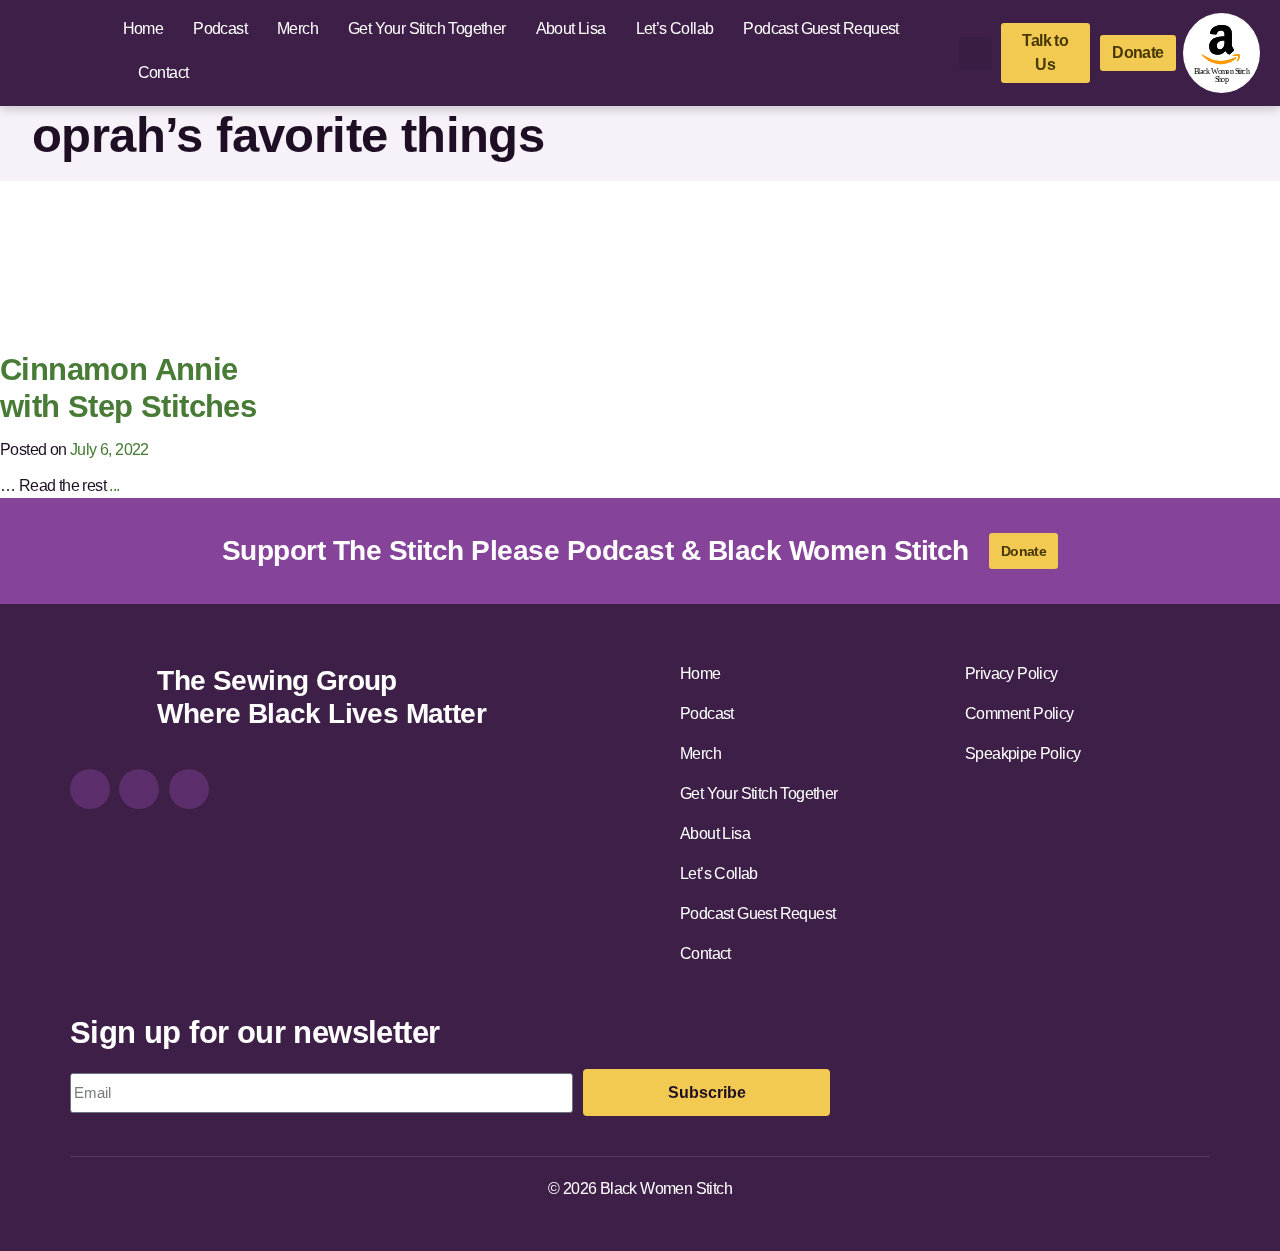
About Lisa (571, 28)
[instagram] (90, 789)
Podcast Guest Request (820, 28)
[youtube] (189, 789)
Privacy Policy (1011, 673)
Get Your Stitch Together (427, 28)
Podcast (220, 28)
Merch (297, 28)
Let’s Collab (675, 28)
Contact (163, 72)
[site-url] (106, 699)
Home (143, 28)
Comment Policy (1019, 713)
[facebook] (139, 789)
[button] (975, 53)
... (114, 485)
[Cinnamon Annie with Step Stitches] (178, 264)
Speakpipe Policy (1022, 753)
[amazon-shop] (1221, 53)
